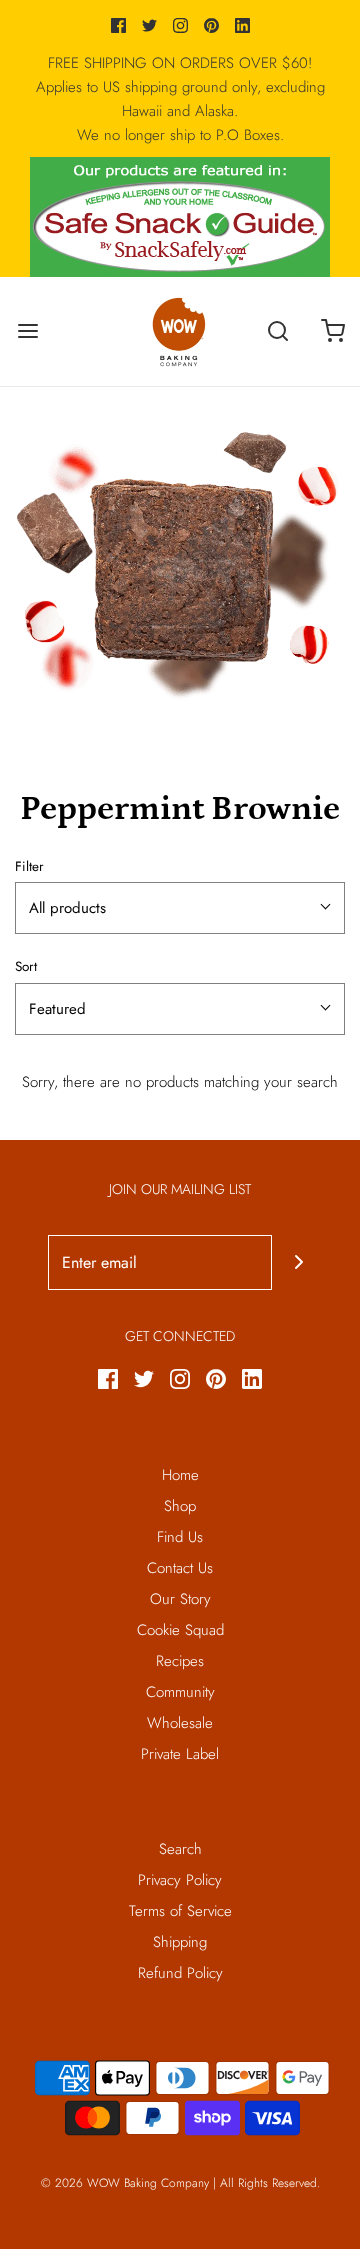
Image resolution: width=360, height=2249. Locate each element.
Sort (26, 966)
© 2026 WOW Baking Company (125, 2183)
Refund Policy (180, 1973)
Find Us (180, 1537)
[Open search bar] (277, 331)
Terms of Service (180, 1911)
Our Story (180, 1599)
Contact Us (180, 1568)
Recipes (180, 1661)
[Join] (299, 1262)
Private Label (180, 1754)
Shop (180, 1506)
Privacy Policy (180, 1880)
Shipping (180, 1942)
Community (180, 1692)
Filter (29, 866)
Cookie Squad (180, 1630)
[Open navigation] (27, 331)
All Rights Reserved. (270, 2183)
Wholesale (180, 1723)
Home (180, 1475)
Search (180, 1849)
